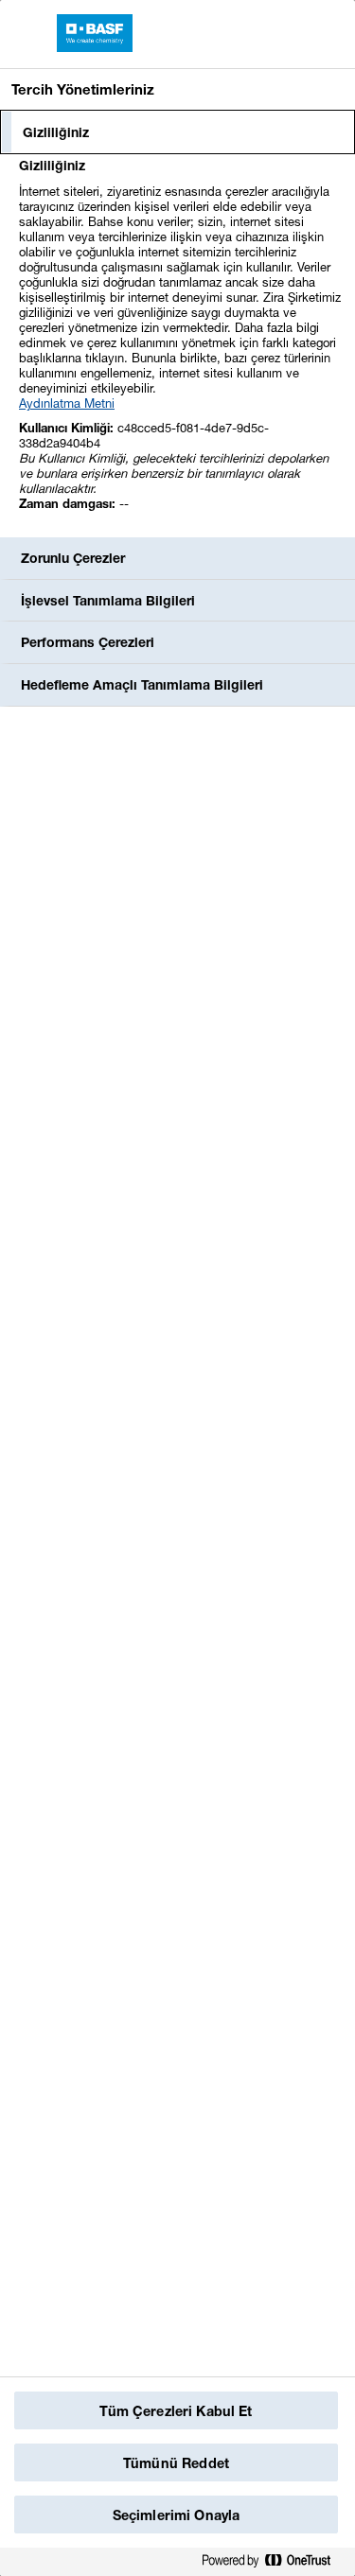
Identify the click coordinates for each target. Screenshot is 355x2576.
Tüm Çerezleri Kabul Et (176, 2411)
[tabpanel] (180, 345)
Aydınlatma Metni (67, 403)
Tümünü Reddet (176, 2463)
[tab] (177, 132)
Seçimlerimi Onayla (177, 2515)
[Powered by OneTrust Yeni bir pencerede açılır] (274, 2561)
